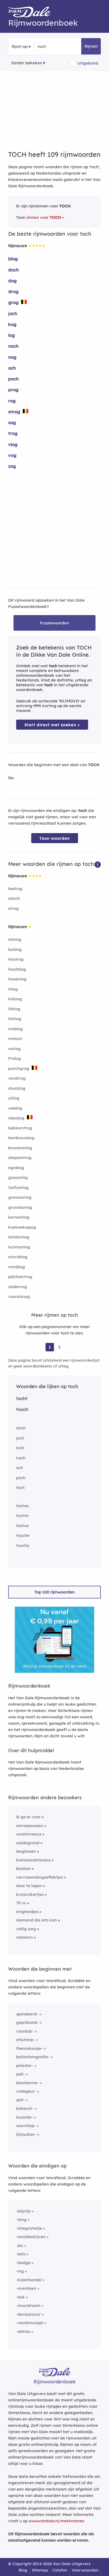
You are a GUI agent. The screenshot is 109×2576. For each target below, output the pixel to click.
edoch (14, 898)
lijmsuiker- (26, 2134)
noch (13, 346)
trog (13, 433)
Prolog (15, 1058)
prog (13, 390)
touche (23, 1535)
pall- (21, 2074)
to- (11, 778)
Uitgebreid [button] (88, 63)
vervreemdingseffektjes (40, 1877)
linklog (15, 1019)
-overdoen (26, 2288)
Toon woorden (55, 838)
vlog (13, 444)
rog (12, 401)
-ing (20, 2271)
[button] (98, 864)
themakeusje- (29, 2048)
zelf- (20, 2100)
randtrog (17, 1078)
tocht (22, 1398)
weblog (15, 1108)
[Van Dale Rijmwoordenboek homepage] (32, 13)
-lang (21, 2220)
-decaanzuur (28, 2314)
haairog (16, 959)
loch (20, 1448)
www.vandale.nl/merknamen (56, 2521)
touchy (23, 1545)
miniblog (17, 1267)
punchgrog (19, 1068)
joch (13, 313)
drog (13, 291)
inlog (13, 989)
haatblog (17, 969)
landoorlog (19, 1237)
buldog (15, 949)
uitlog (14, 1098)
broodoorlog (20, 1148)
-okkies (23, 2331)
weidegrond (28, 1843)
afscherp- (25, 2040)
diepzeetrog (20, 1158)
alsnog (15, 939)
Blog (23, 2570)
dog (12, 281)
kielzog (15, 999)
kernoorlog (19, 1217)
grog (13, 302)
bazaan (23, 1868)
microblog (18, 1257)
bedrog (15, 889)
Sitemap (40, 2570)
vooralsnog (19, 1296)
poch (13, 379)
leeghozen (26, 1851)
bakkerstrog (20, 1128)
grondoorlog (20, 1207)
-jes (20, 2245)
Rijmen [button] (91, 46)
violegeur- (26, 2091)
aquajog (16, 1118)
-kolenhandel (29, 2280)
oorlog (14, 1049)
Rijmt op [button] (20, 46)
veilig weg (26, 1929)
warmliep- (26, 2126)
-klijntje (23, 2211)
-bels (21, 2254)
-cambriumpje (30, 2323)
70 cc (21, 1903)
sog (12, 422)
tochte (22, 1516)
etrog (13, 908)
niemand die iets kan (37, 1920)
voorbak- (25, 2031)
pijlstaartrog (20, 1277)
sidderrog (18, 1287)
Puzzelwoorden (54, 623)
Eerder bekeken (27, 63)
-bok (21, 2297)
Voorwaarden (85, 2570)
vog (12, 455)
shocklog (17, 1088)
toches (22, 1506)
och (12, 368)
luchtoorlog (19, 1247)
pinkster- (25, 2066)
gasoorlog (18, 1177)
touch (22, 1409)
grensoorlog (20, 1197)
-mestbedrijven (31, 2237)
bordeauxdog (21, 1138)
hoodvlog (17, 979)
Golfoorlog (18, 1187)
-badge (23, 2263)
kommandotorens (33, 1860)
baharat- (25, 2108)
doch (13, 270)
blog (13, 259)
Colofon (60, 2570)
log (12, 335)
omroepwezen (30, 1826)
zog (12, 466)
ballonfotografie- (33, 2057)
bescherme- (28, 2083)
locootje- (25, 2117)
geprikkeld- (27, 2022)
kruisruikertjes (30, 1894)
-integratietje (29, 2228)
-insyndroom (28, 2305)
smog (14, 412)
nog (12, 357)
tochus (22, 1526)
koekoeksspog (22, 1227)
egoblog (16, 1168)
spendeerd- (27, 2014)
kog (12, 324)
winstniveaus (29, 1834)
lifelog (14, 1009)
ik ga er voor (28, 1817)
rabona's (24, 1937)
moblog (15, 1029)
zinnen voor (44, 217)
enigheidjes (27, 1912)
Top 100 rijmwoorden (54, 1592)
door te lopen (29, 1886)
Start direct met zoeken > (52, 725)
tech (20, 1487)
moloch (15, 1039)
